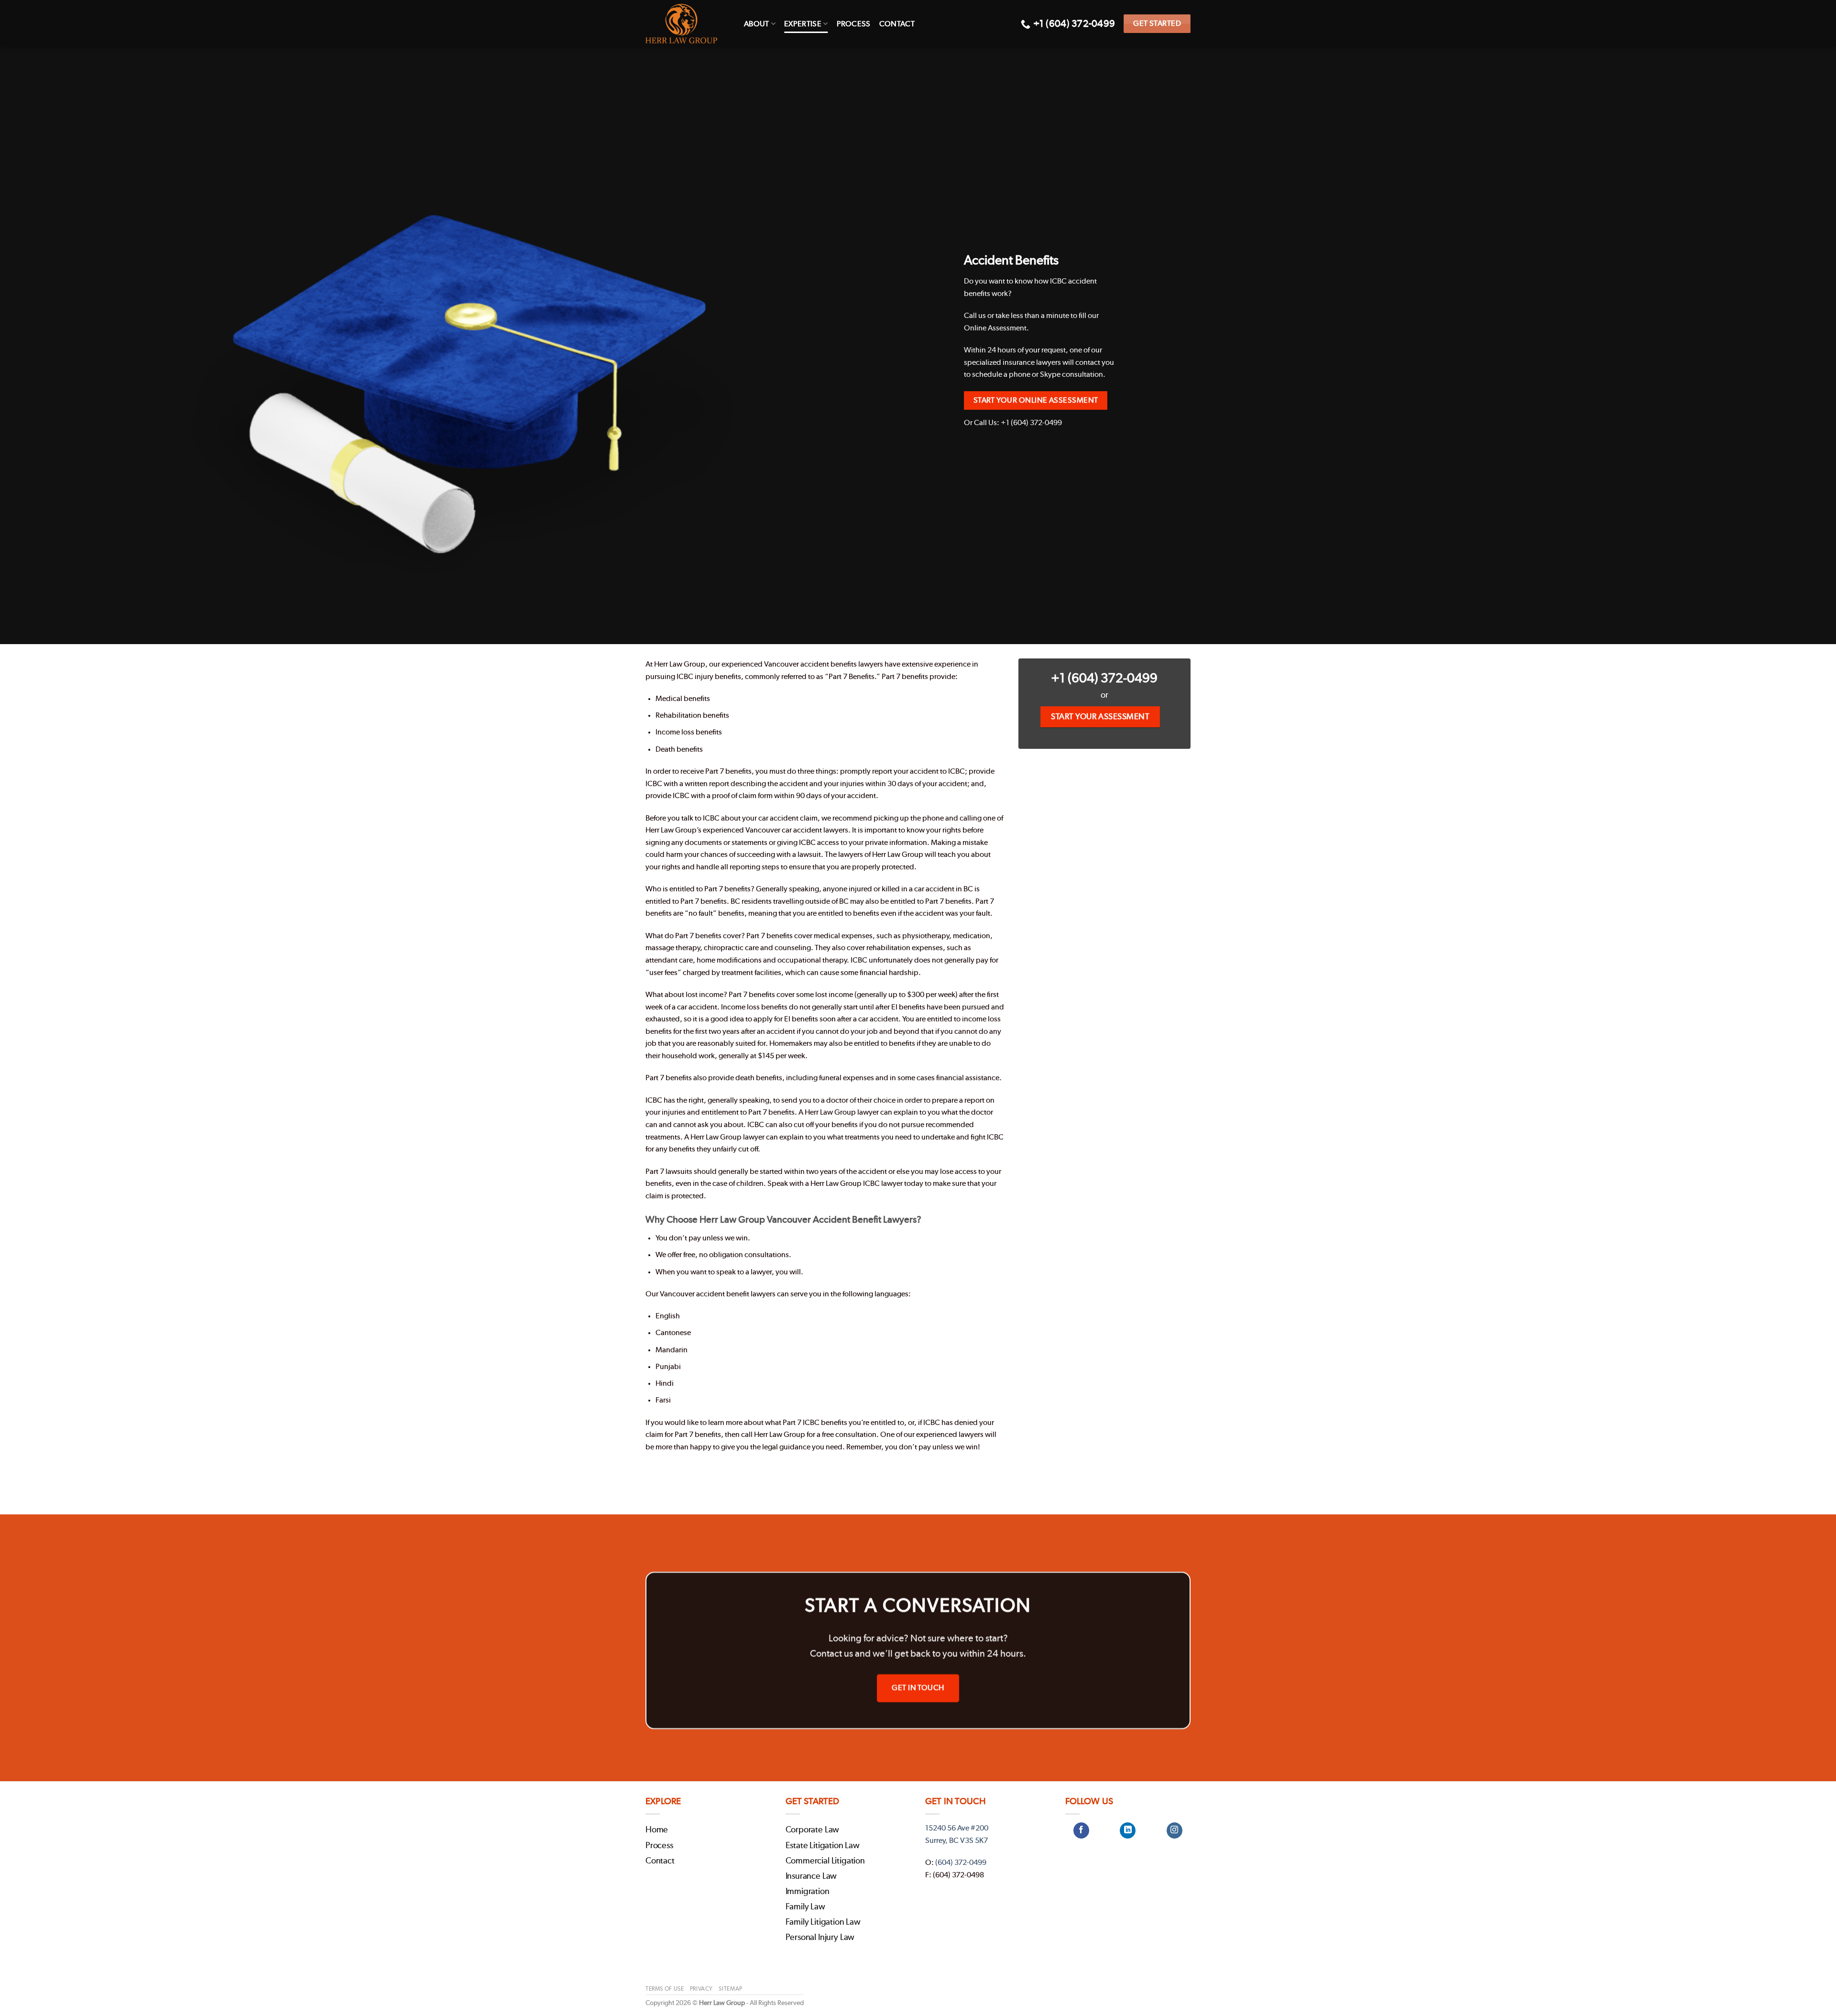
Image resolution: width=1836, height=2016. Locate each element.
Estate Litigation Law (823, 1846)
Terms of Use (665, 1989)
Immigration (808, 1892)
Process (854, 24)
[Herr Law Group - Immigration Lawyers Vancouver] (688, 24)
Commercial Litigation (825, 1861)
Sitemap (730, 1989)
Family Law (805, 1907)
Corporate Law (813, 1830)
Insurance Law (811, 1876)
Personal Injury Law (820, 1938)
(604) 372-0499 (961, 1863)
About (757, 24)
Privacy (701, 1989)
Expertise (803, 24)
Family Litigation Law (823, 1922)
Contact (897, 24)
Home (657, 1830)
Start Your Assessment (1100, 717)
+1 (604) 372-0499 (1104, 678)
